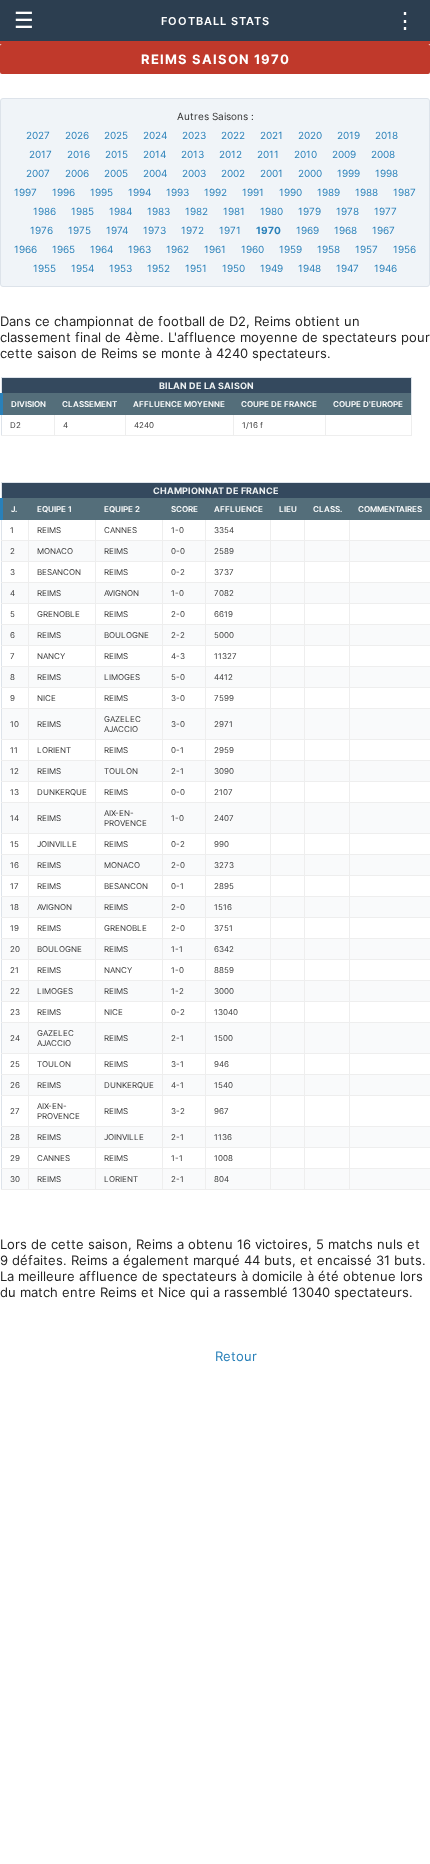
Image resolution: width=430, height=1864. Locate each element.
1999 (348, 173)
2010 (305, 154)
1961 (215, 249)
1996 (63, 192)
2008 (383, 154)
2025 (116, 135)
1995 (101, 192)
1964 (101, 249)
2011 (268, 154)
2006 (77, 173)
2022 (233, 135)
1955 (44, 268)
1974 (117, 230)
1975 (79, 230)
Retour (236, 1356)
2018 (386, 135)
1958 (328, 249)
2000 (310, 173)
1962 (177, 249)
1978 (347, 211)
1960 (252, 249)
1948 (309, 268)
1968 (345, 230)
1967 (383, 230)
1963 (139, 249)
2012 (230, 154)
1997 (25, 192)
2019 (348, 135)
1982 (196, 211)
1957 (366, 249)
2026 (77, 135)
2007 (38, 173)
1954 (82, 268)
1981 (234, 211)
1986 (44, 211)
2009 (344, 154)
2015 (116, 154)
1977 (385, 211)
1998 (386, 173)
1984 (120, 211)
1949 (271, 268)
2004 (155, 173)
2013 (192, 154)
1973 (154, 230)
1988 (366, 192)
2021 (271, 135)
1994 (139, 192)
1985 (82, 211)
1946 (385, 268)
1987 (404, 192)
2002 (233, 173)
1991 (253, 192)
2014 (154, 154)
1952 (158, 268)
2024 (155, 135)
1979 (309, 211)
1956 (404, 249)
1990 (290, 192)
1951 (196, 268)
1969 (307, 230)
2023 (194, 135)
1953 (120, 268)
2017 (40, 154)
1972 (192, 230)
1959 (290, 249)
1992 (215, 192)
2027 (38, 135)
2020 (310, 135)
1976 (41, 230)
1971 (230, 230)
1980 (271, 211)
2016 (78, 154)
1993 (177, 192)
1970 (268, 230)
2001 (271, 173)
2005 (116, 173)
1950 (233, 268)
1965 (63, 249)
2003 (194, 173)
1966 (25, 249)
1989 (328, 192)
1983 (158, 211)
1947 (347, 268)
